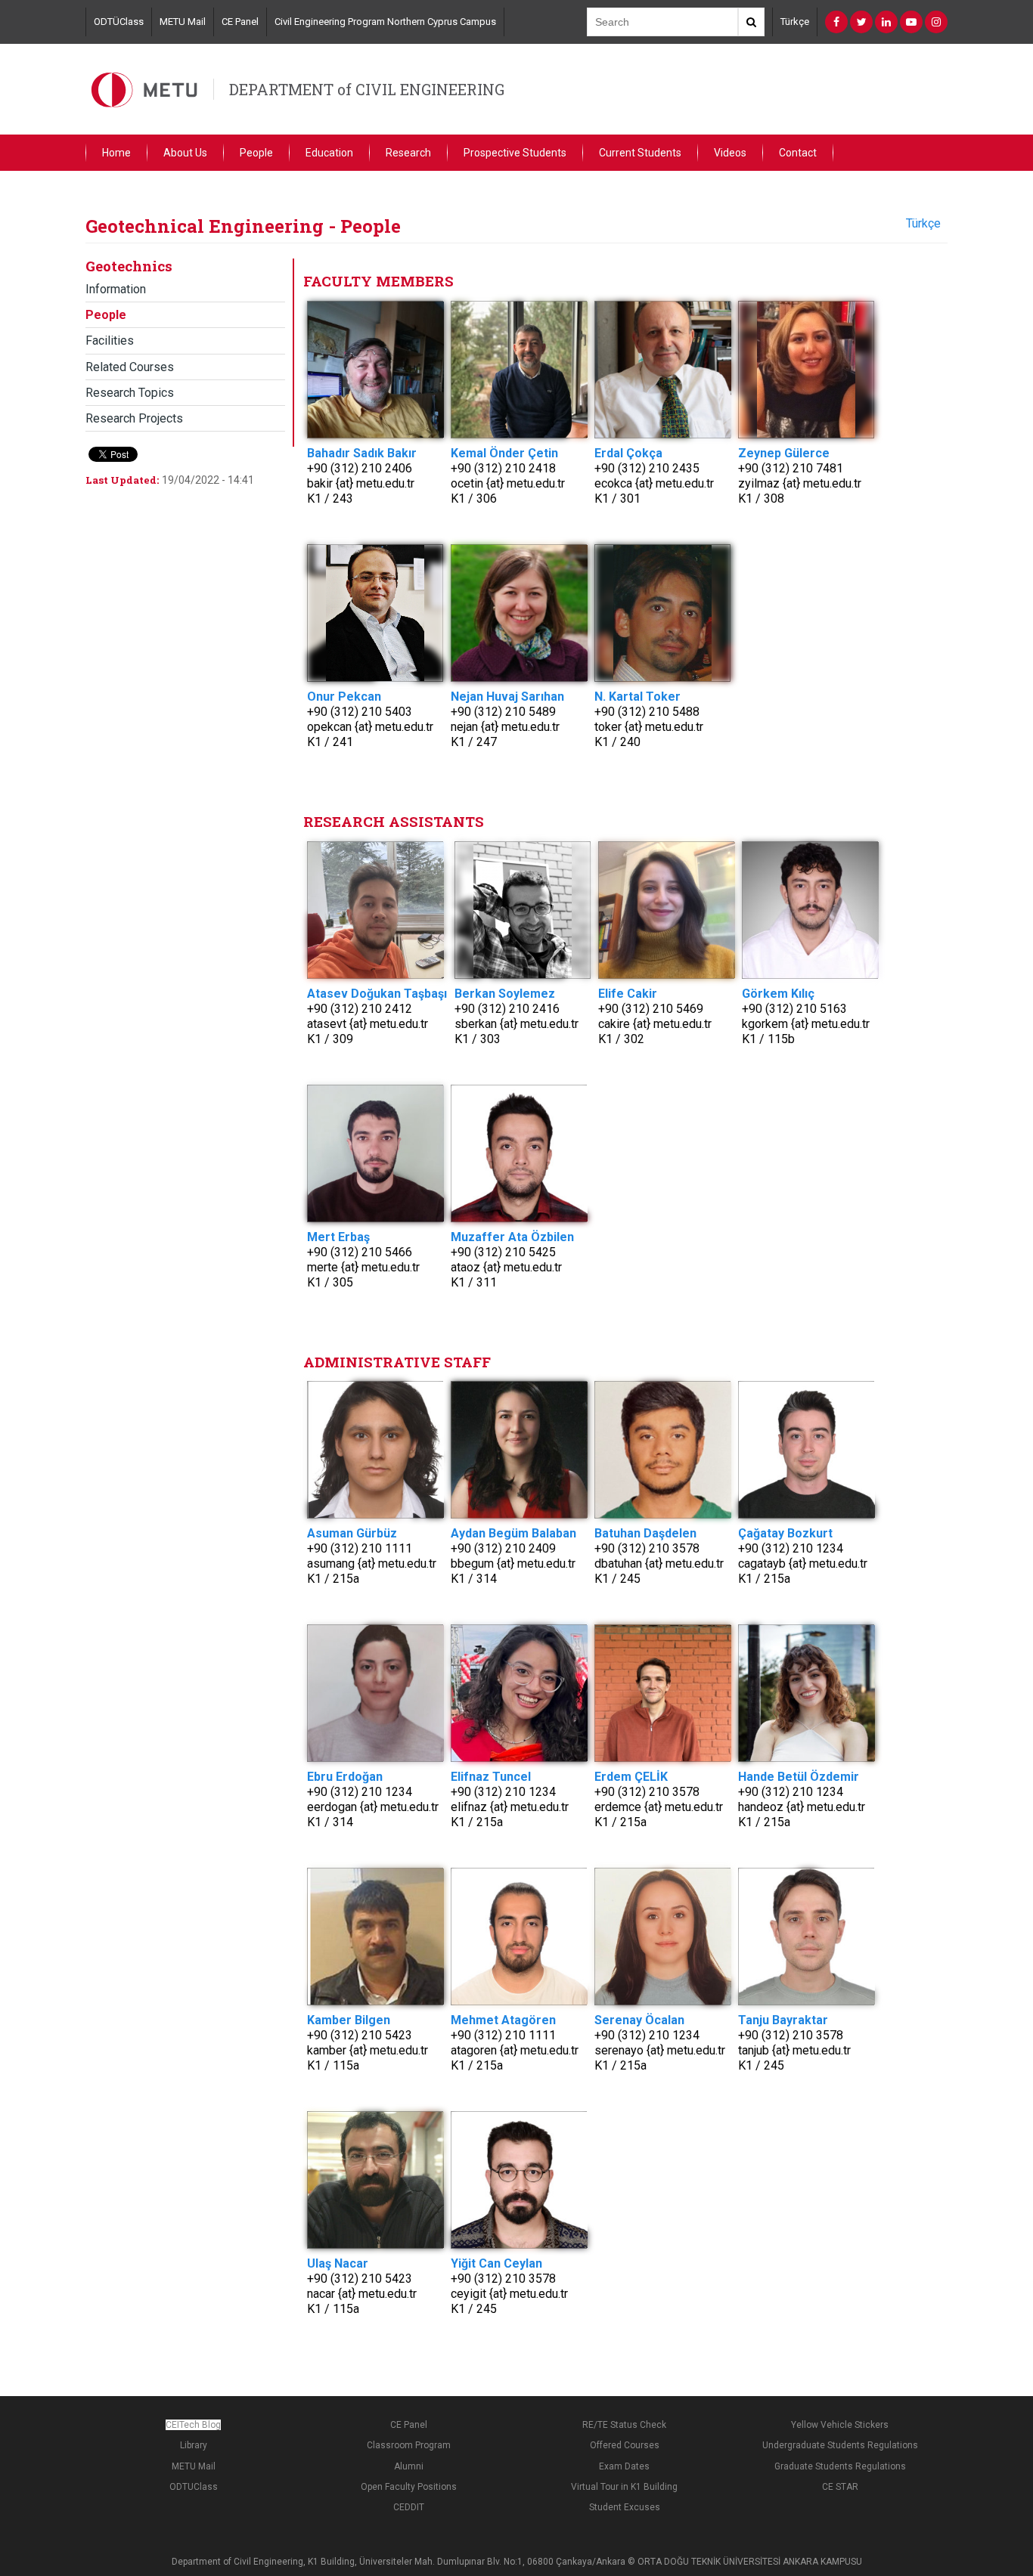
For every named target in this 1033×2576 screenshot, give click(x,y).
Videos (730, 153)
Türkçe (795, 22)
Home (116, 153)
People (256, 153)
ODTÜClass (119, 22)
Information (116, 289)
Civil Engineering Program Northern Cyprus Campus (385, 22)
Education (329, 153)
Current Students (640, 153)
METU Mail (183, 22)
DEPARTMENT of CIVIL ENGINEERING (367, 89)
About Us (185, 153)
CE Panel (240, 22)
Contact (798, 153)
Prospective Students (515, 153)
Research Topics (130, 393)
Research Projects (134, 418)
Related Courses (130, 367)
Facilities (110, 341)
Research (408, 153)
